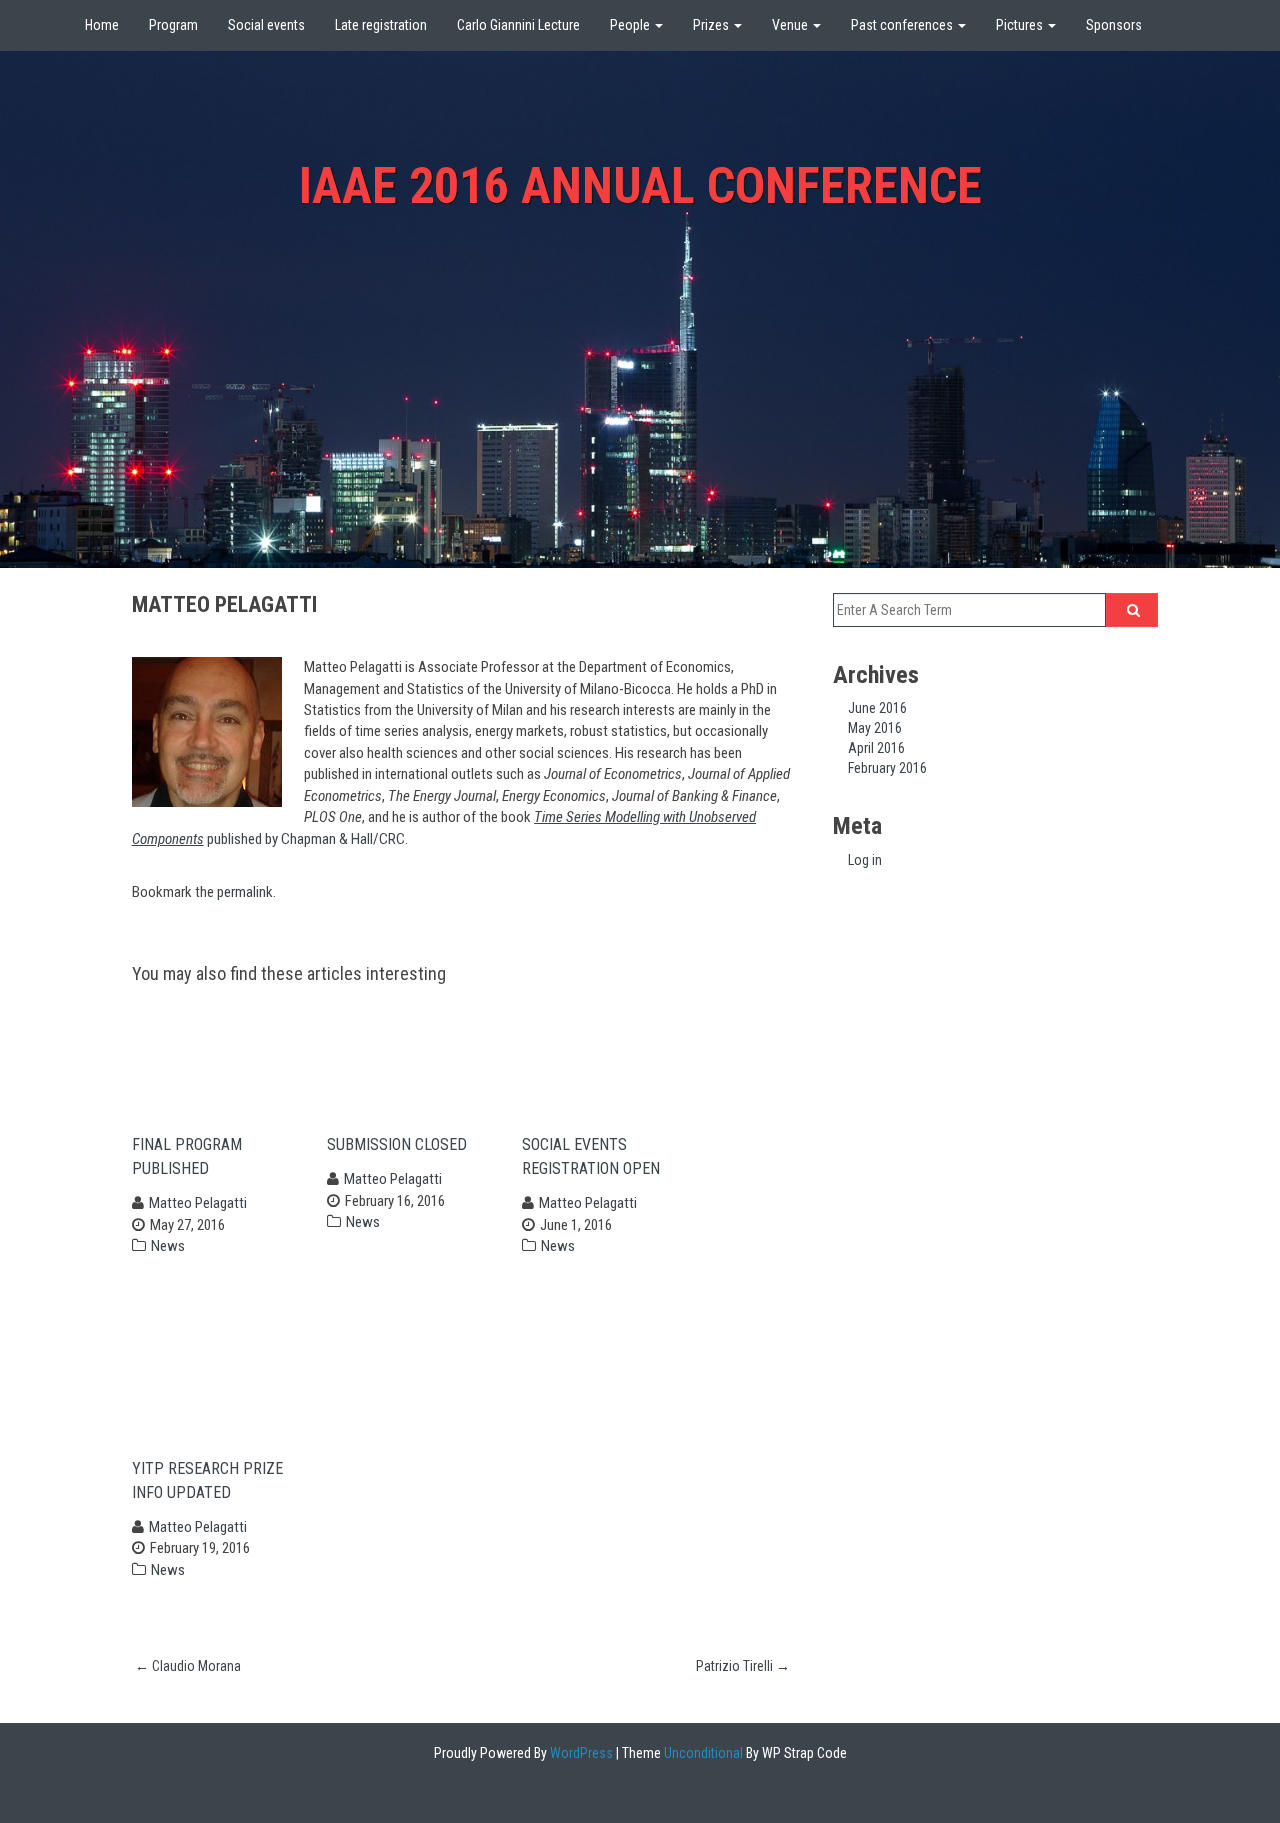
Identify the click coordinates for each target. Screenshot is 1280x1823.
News (168, 1246)
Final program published (187, 1156)
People (631, 25)
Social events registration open (597, 1156)
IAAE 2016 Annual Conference (640, 186)
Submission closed (405, 1144)
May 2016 (875, 728)
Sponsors (1114, 25)
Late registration (381, 25)
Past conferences (903, 25)
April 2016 (876, 748)
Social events (266, 25)
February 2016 (887, 768)
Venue (791, 25)
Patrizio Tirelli (743, 1666)
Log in (865, 860)
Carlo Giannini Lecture (518, 25)
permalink (245, 892)
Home (102, 25)
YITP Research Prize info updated (207, 1480)
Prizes (712, 25)
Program (173, 25)
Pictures (1021, 25)
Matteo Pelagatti (198, 1203)
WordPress (580, 1753)
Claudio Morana (188, 1666)
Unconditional (702, 1753)
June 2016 (877, 708)
